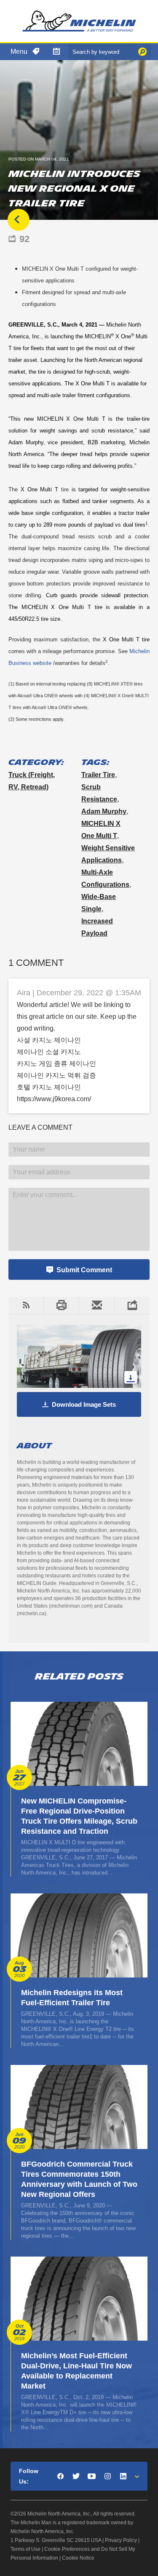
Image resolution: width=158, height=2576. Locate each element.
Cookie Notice (78, 2558)
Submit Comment (84, 1270)
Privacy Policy (121, 2540)
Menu (19, 51)
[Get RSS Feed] (26, 1305)
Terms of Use (25, 2549)
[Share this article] (132, 1305)
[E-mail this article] (96, 1305)
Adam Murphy (104, 811)
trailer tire (98, 775)
